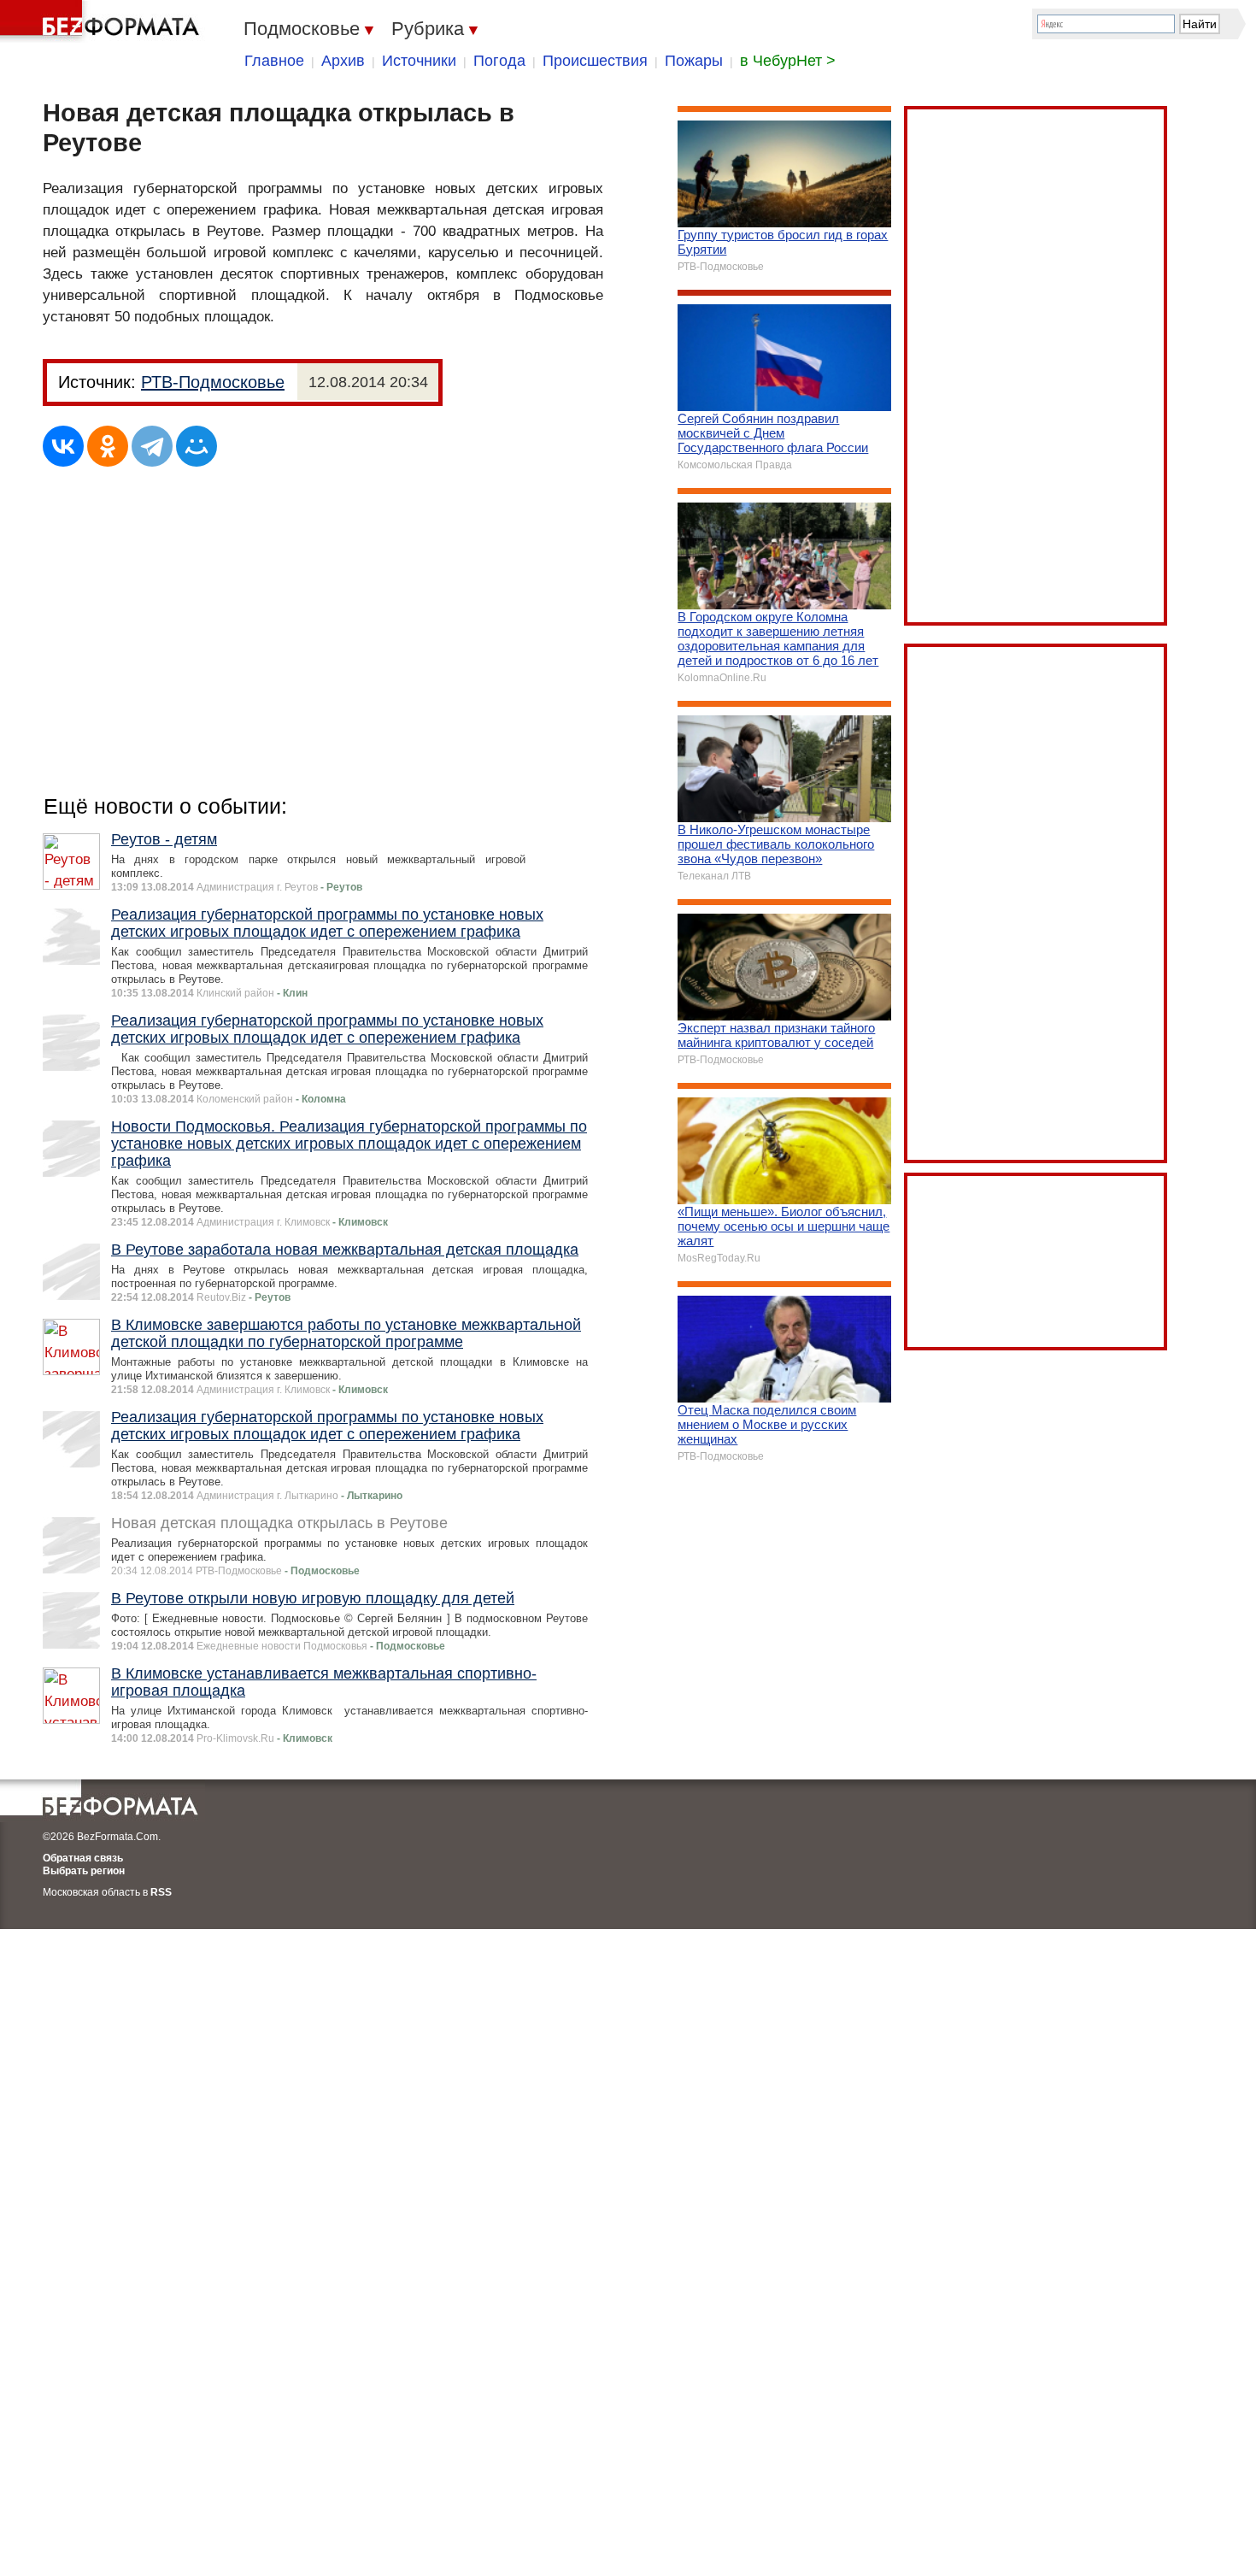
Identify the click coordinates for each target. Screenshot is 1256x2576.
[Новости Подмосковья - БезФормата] (103, 21)
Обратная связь (83, 1858)
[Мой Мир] (197, 446)
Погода (499, 61)
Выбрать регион (84, 1871)
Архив (343, 61)
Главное (274, 61)
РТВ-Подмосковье (213, 382)
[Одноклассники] (108, 446)
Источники (419, 61)
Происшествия (595, 61)
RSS (161, 1892)
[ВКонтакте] (63, 446)
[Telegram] (152, 446)
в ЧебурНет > (788, 61)
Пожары (694, 61)
